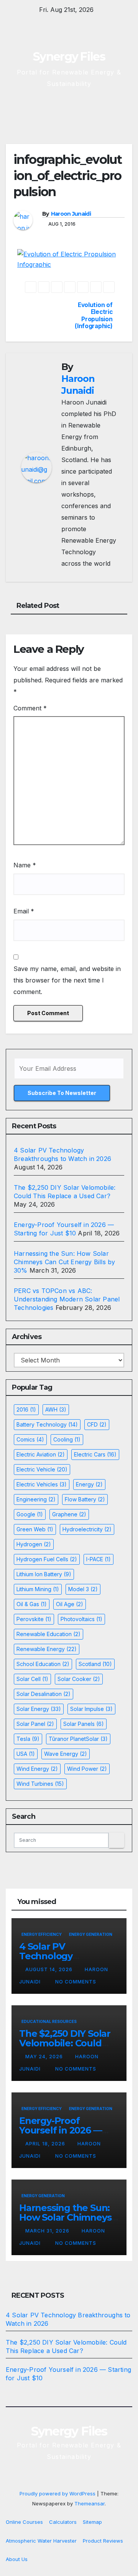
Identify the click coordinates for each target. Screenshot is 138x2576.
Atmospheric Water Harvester (41, 2541)
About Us (17, 2559)
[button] (99, 110)
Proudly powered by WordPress (58, 2493)
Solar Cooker (79, 1679)
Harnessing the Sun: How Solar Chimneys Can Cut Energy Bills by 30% (64, 1262)
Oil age (70, 1604)
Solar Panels (84, 1724)
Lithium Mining (38, 1589)
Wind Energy (37, 1769)
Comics (30, 1439)
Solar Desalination (44, 1694)
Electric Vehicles (42, 1484)
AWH (56, 1409)
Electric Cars (95, 1454)
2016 (26, 1409)
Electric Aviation (41, 1454)
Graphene (69, 1514)
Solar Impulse (91, 1709)
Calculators (63, 2522)
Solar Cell (32, 1679)
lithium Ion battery (44, 1574)
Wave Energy (66, 1754)
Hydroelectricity (87, 1529)
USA (26, 1754)
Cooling (67, 1439)
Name (25, 865)
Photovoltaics (81, 1619)
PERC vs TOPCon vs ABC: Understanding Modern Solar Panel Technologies (67, 1299)
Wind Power (87, 1769)
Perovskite (34, 1619)
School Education (43, 1664)
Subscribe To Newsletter (62, 1093)
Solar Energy (39, 1709)
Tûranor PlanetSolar (78, 1739)
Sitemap (92, 2522)
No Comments (76, 1982)
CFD (97, 1424)
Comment (30, 708)
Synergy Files (69, 57)
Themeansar (90, 2503)
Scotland (95, 1664)
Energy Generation (91, 1934)
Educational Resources (49, 2021)
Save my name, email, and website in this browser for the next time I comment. (67, 980)
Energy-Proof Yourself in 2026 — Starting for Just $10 (64, 2130)
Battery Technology (47, 1424)
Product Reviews (103, 2541)
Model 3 (83, 1589)
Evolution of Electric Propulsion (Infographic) (94, 316)
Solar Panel (35, 1724)
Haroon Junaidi (71, 214)
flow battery (85, 1499)
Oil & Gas (32, 1604)
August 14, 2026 (50, 1969)
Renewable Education (48, 1634)
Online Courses (24, 2522)
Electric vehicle (42, 1469)
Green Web (35, 1529)
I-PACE (99, 1559)
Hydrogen (34, 1544)
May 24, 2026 (45, 2057)
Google (30, 1514)
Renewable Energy (47, 1649)
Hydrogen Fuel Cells (47, 1559)
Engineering (36, 1499)
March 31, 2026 (48, 2231)
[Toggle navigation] (126, 110)
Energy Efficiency (42, 1934)
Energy (89, 1484)
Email (24, 911)
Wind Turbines (40, 1784)
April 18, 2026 (46, 2144)
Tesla (28, 1739)
